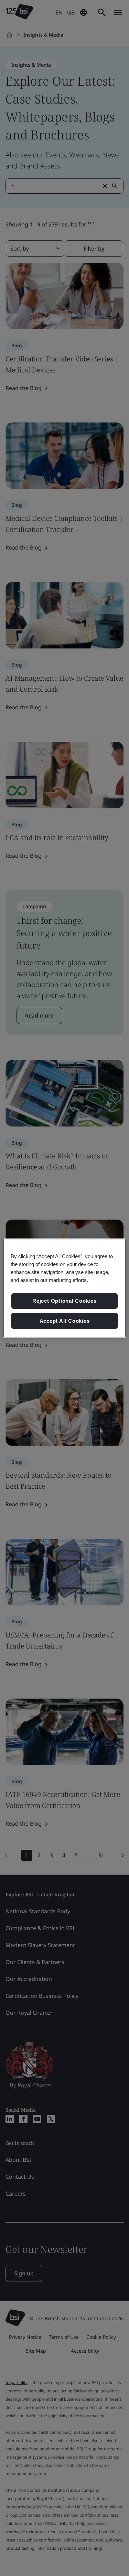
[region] (64, 1288)
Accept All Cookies (65, 1321)
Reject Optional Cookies (64, 1301)
